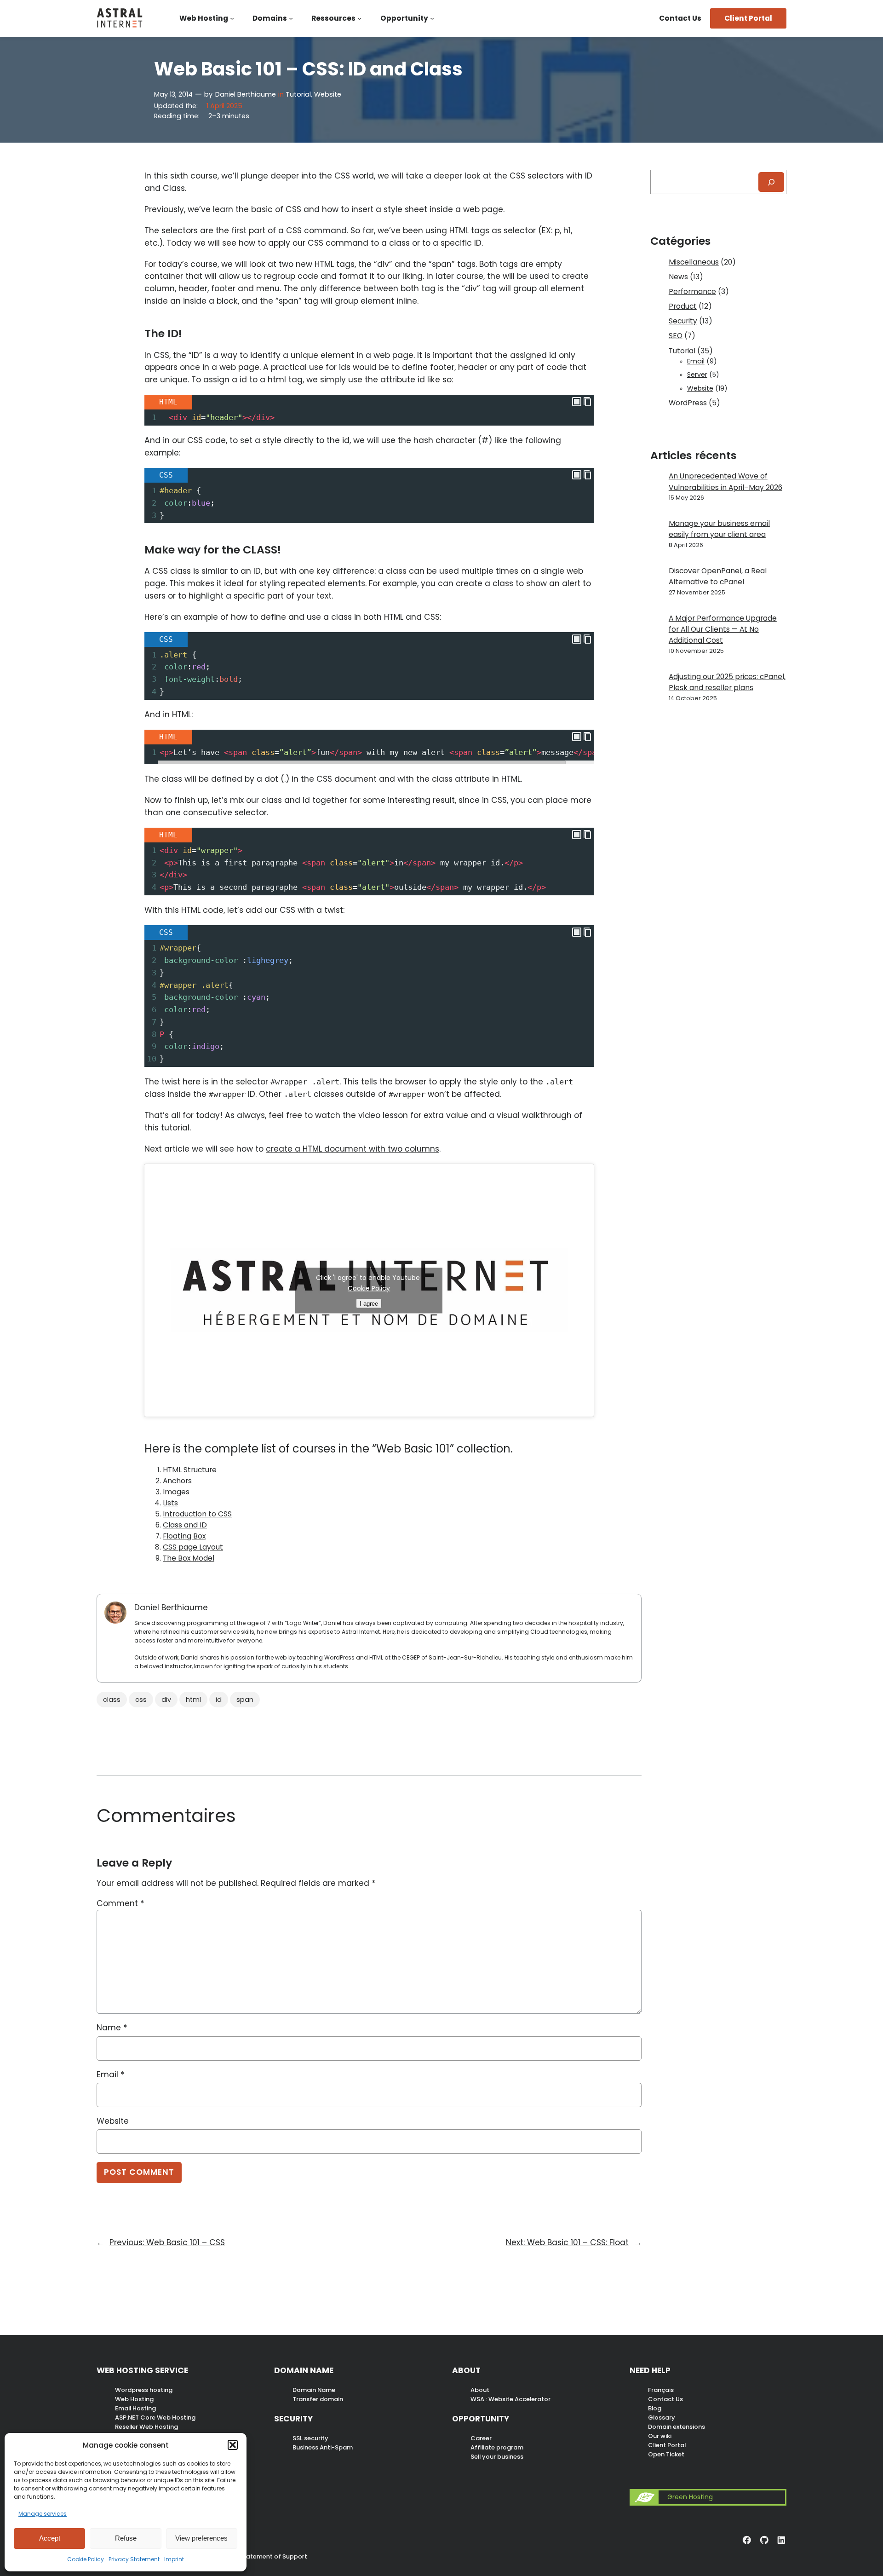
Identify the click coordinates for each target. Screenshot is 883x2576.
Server (697, 375)
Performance (692, 291)
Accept (50, 2538)
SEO (676, 336)
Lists (170, 1503)
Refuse (126, 2538)
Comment (120, 1903)
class (112, 1700)
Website (328, 94)
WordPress (688, 403)
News (678, 277)
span (245, 1700)
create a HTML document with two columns (353, 1149)
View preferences (201, 2538)
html (193, 1700)
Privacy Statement (134, 2559)
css (141, 1700)
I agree (369, 1303)
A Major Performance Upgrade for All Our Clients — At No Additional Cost (723, 629)
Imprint (174, 2559)
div (166, 1700)
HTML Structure (190, 1470)
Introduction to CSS (197, 1514)
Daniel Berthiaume (246, 94)
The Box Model (189, 1558)
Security (683, 321)
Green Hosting (690, 2497)
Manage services (43, 2514)
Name (112, 2028)
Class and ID (185, 1525)
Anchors (177, 1481)
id (219, 1700)
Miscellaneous (694, 262)
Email (110, 2075)
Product (683, 306)
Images (176, 1492)
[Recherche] (771, 182)
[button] (233, 2445)
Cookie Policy (86, 2559)
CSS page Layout (193, 1547)
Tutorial (298, 94)
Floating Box (184, 1536)
